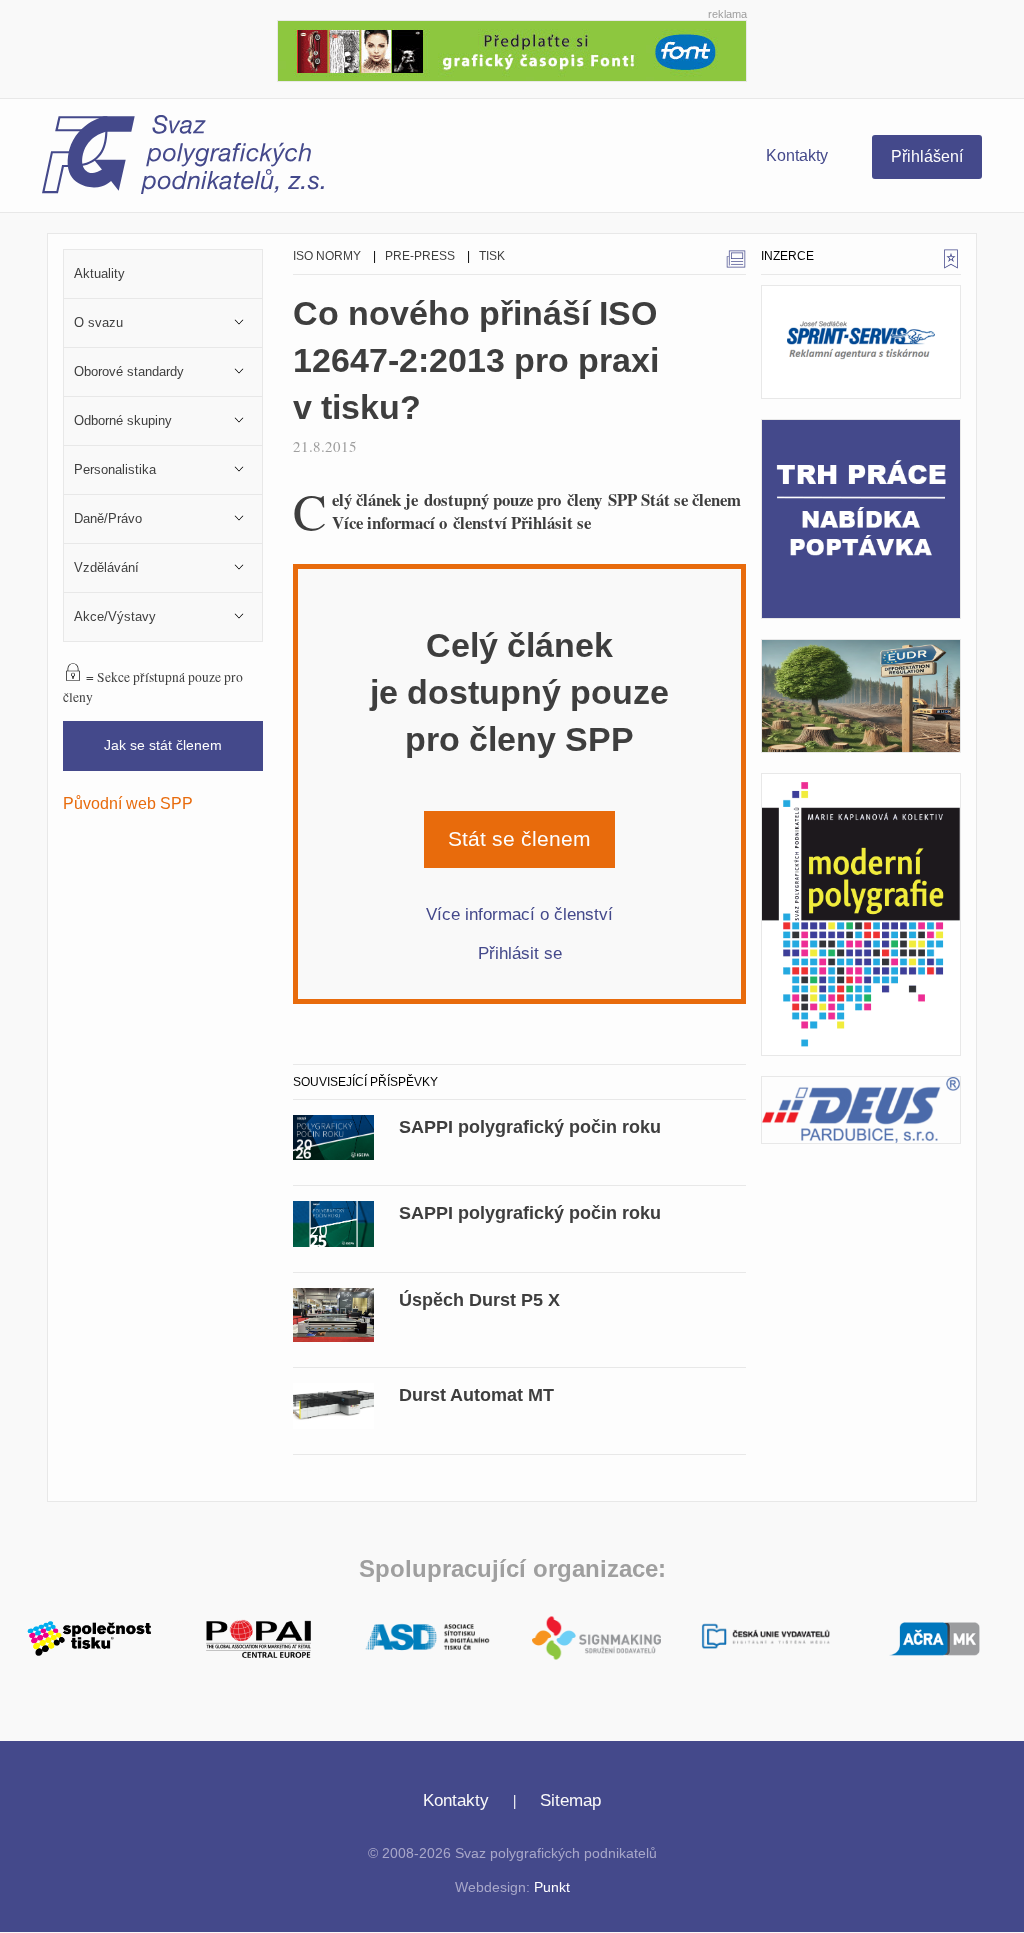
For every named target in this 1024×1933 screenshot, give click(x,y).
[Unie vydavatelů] (765, 1638)
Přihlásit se (520, 953)
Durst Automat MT (476, 1395)
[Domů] (183, 160)
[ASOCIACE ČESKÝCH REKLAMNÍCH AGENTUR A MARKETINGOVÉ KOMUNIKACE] (934, 1636)
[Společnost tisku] (89, 1636)
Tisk (492, 256)
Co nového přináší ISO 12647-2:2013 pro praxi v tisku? (476, 360)
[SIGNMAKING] (596, 1638)
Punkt (552, 1887)
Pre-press (420, 256)
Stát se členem (519, 838)
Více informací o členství (519, 914)
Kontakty (797, 155)
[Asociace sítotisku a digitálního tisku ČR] (427, 1638)
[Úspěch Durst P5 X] (333, 1312)
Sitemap (570, 1800)
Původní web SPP (128, 803)
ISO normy (327, 256)
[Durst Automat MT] (333, 1403)
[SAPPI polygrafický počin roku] (333, 1134)
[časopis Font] (512, 48)
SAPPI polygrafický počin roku (530, 1127)
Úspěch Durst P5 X (479, 1300)
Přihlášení (927, 156)
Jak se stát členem (163, 745)
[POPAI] (258, 1636)
